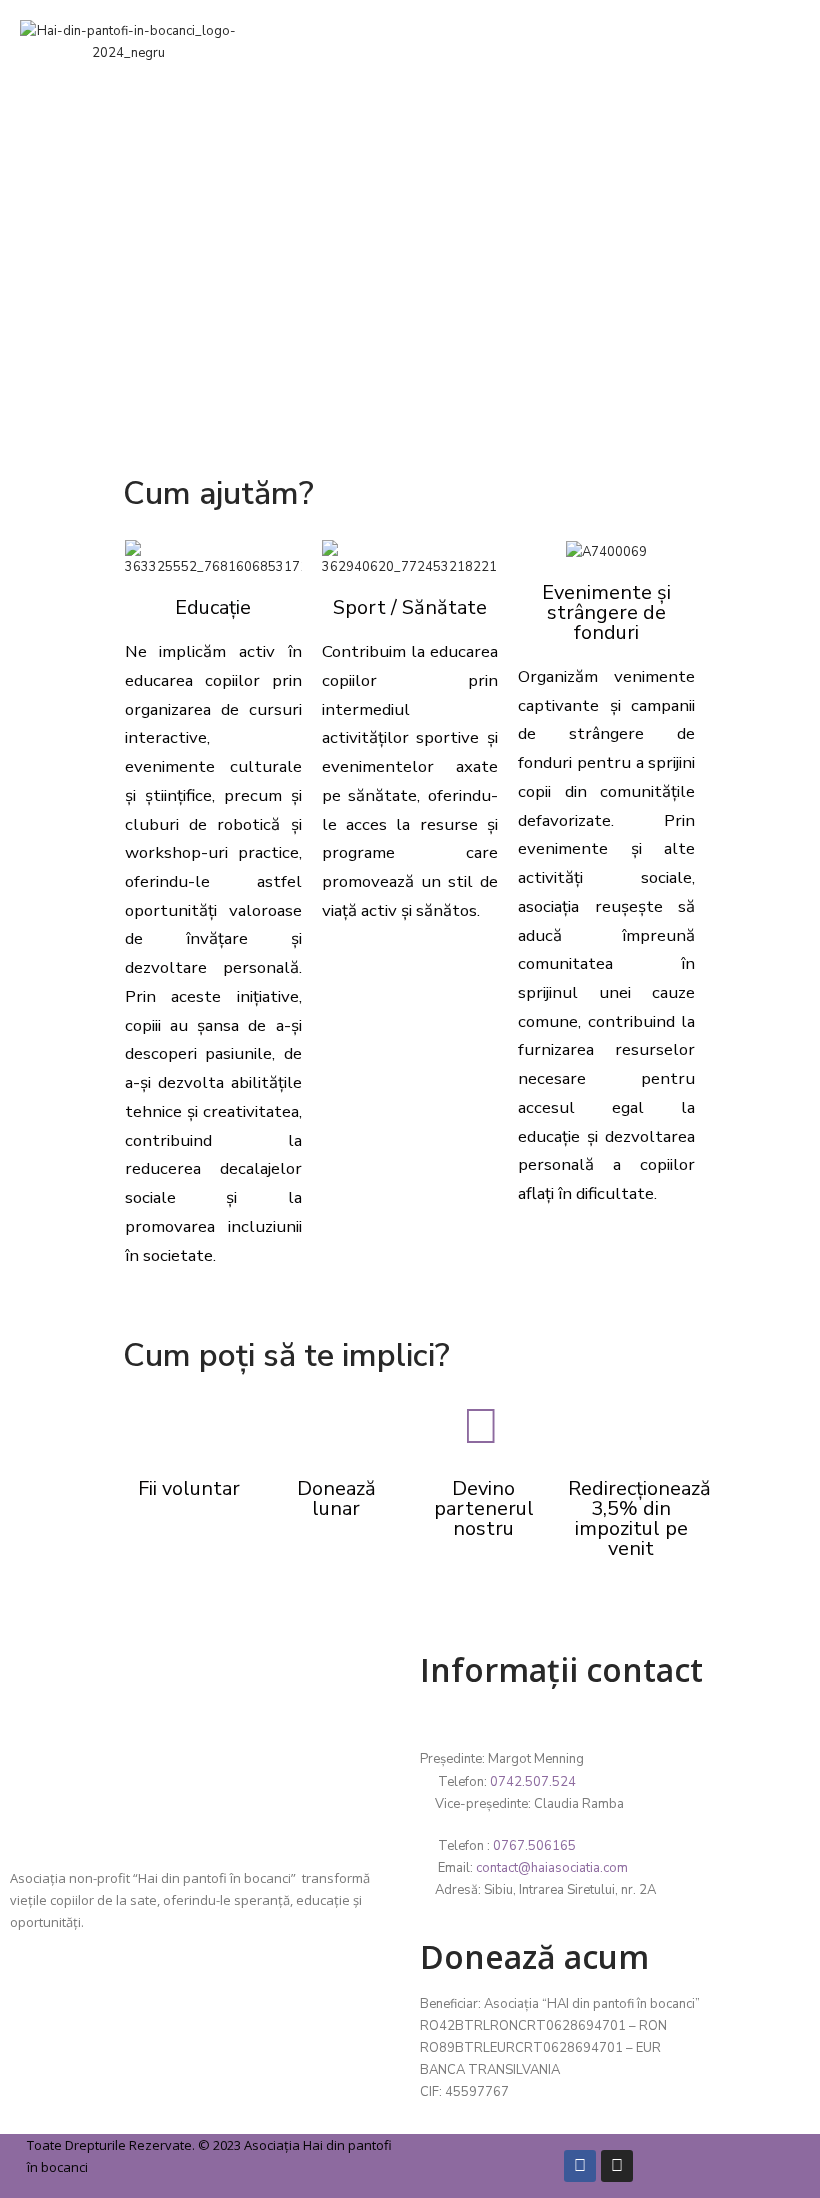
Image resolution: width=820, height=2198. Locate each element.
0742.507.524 (533, 1782)
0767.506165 (534, 1846)
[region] (410, 236)
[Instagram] (617, 2166)
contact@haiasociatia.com (552, 1868)
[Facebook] (580, 2166)
